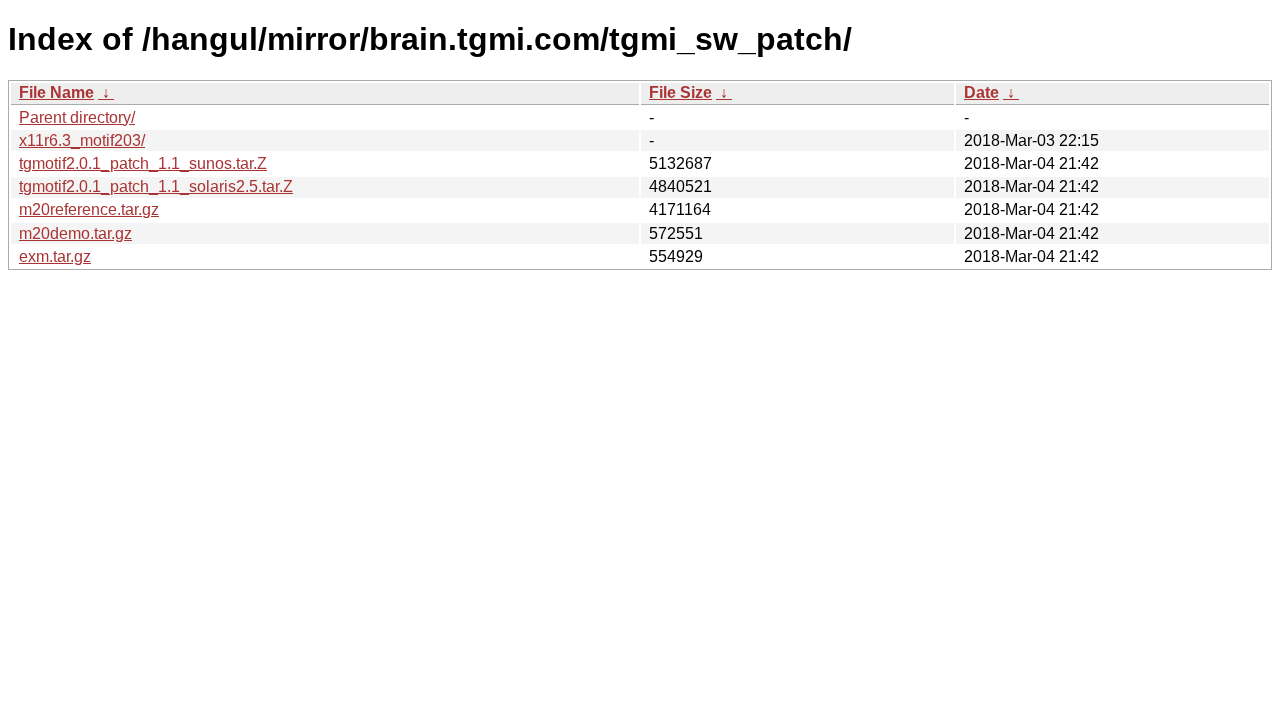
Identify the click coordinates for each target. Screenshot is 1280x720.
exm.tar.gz (55, 256)
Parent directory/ (77, 117)
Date (981, 92)
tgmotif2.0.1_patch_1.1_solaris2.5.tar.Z (156, 186)
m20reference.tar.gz (89, 209)
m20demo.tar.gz (75, 233)
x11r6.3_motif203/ (82, 140)
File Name (56, 92)
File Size (680, 92)
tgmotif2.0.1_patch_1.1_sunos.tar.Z (143, 163)
